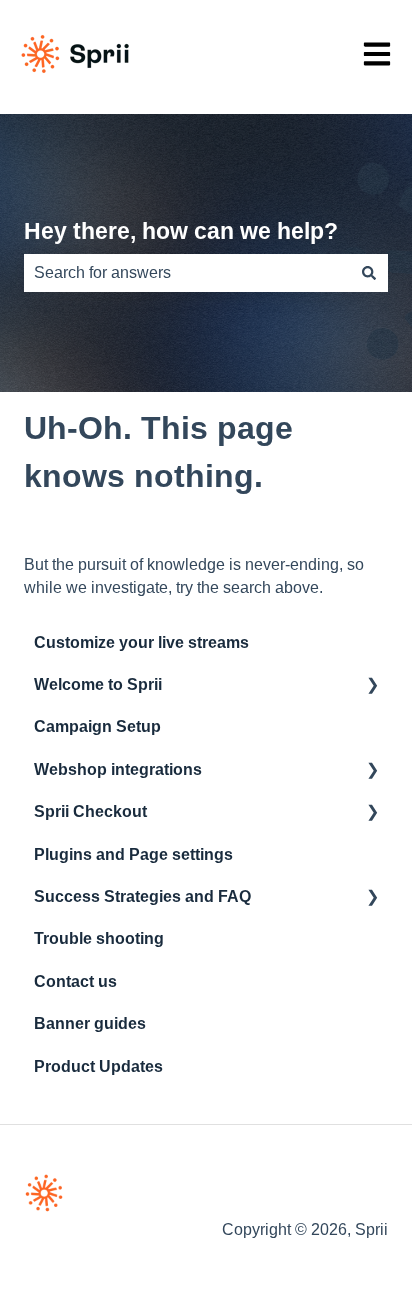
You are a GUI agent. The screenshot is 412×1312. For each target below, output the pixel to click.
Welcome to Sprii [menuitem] (98, 684)
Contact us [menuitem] (75, 981)
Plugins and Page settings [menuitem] (133, 854)
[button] (372, 686)
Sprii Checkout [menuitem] (90, 811)
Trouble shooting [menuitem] (99, 938)
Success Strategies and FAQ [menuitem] (142, 896)
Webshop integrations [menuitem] (118, 769)
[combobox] (187, 273)
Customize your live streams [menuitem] (141, 642)
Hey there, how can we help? (181, 231)
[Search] (369, 273)
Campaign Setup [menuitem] (97, 726)
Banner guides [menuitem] (90, 1023)
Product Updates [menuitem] (98, 1066)
